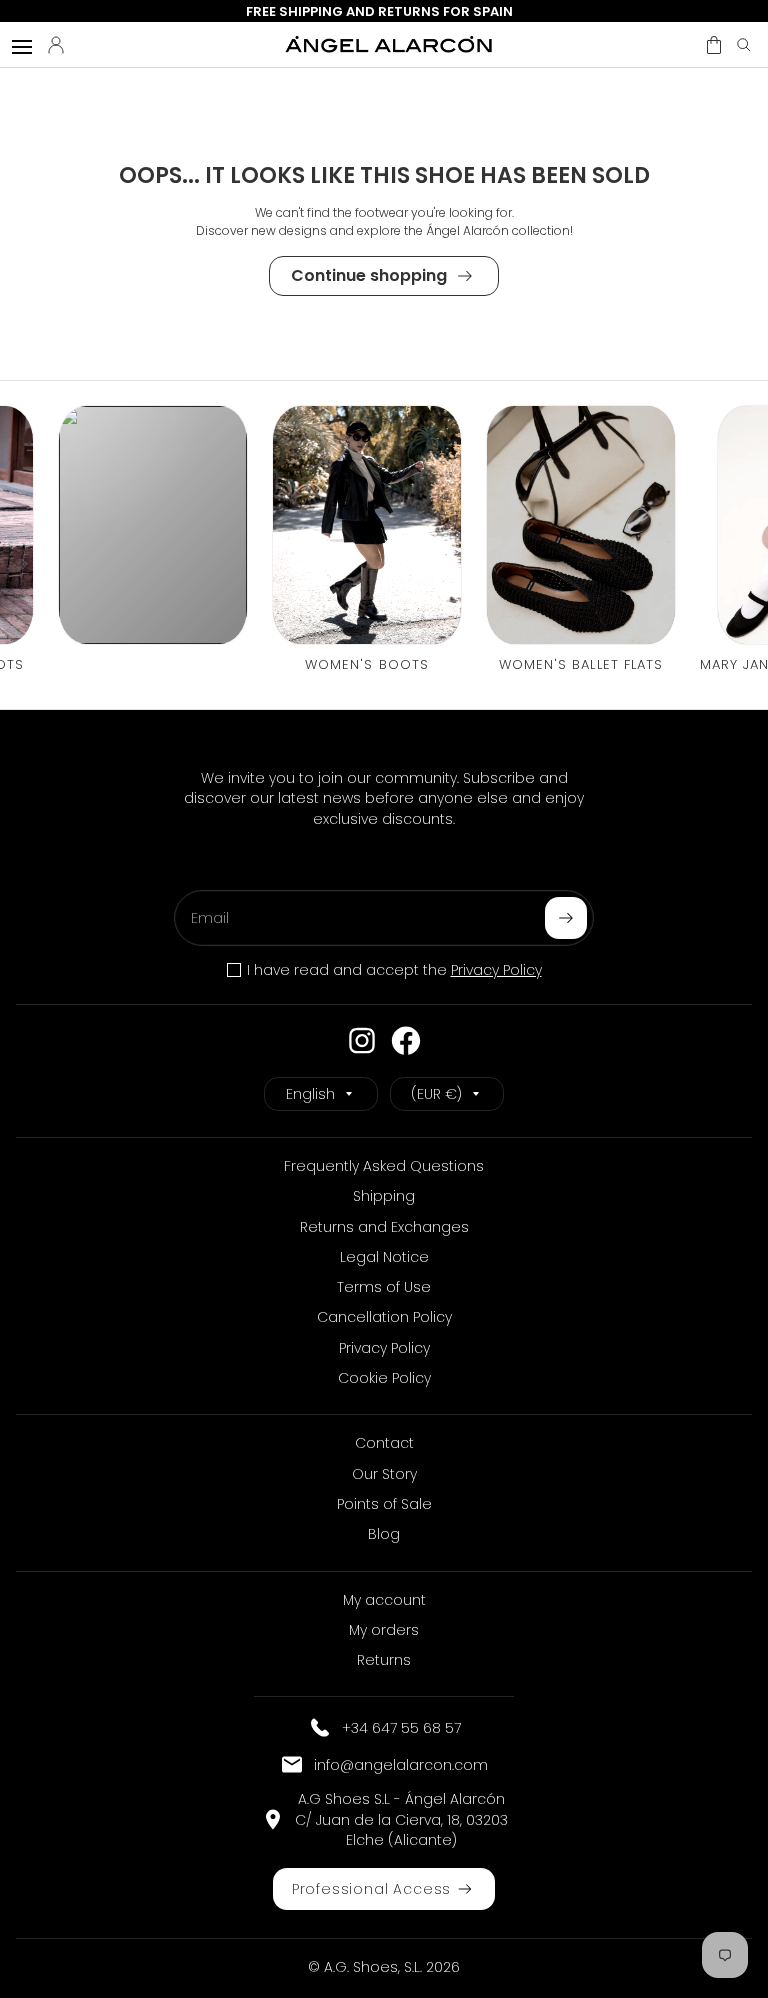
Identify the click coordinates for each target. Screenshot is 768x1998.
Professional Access (372, 1889)
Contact (384, 1443)
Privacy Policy (496, 970)
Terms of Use (384, 1287)
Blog (384, 1534)
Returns (384, 1660)
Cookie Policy (384, 1378)
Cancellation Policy (384, 1317)
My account (384, 1600)
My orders (384, 1630)
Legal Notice (384, 1257)
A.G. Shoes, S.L (372, 1967)
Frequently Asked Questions (384, 1166)
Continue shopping (369, 275)
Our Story (384, 1474)
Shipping (384, 1196)
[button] (714, 45)
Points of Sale (384, 1504)
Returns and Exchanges (384, 1227)
